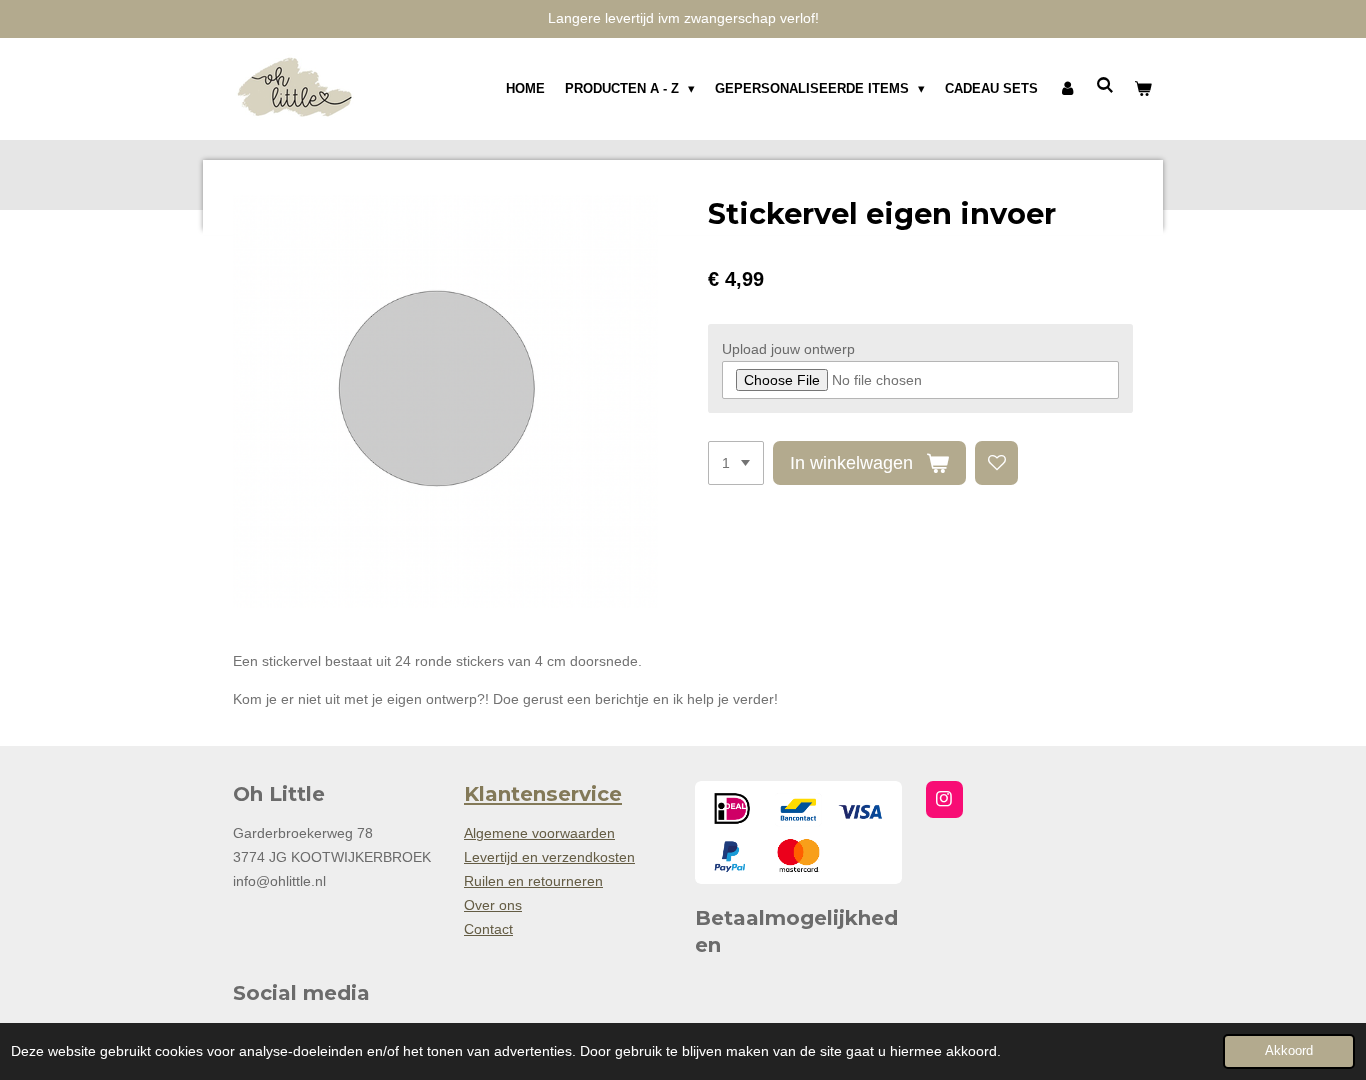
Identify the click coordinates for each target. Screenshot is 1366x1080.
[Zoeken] (1106, 85)
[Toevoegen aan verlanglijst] (997, 463)
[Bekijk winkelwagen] (1144, 89)
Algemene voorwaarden (539, 833)
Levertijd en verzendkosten (549, 857)
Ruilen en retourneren (533, 881)
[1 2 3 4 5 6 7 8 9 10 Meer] (736, 463)
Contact (488, 929)
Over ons (493, 905)
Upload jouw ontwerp (788, 349)
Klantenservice (543, 794)
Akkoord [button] (1289, 1051)
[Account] (1067, 89)
